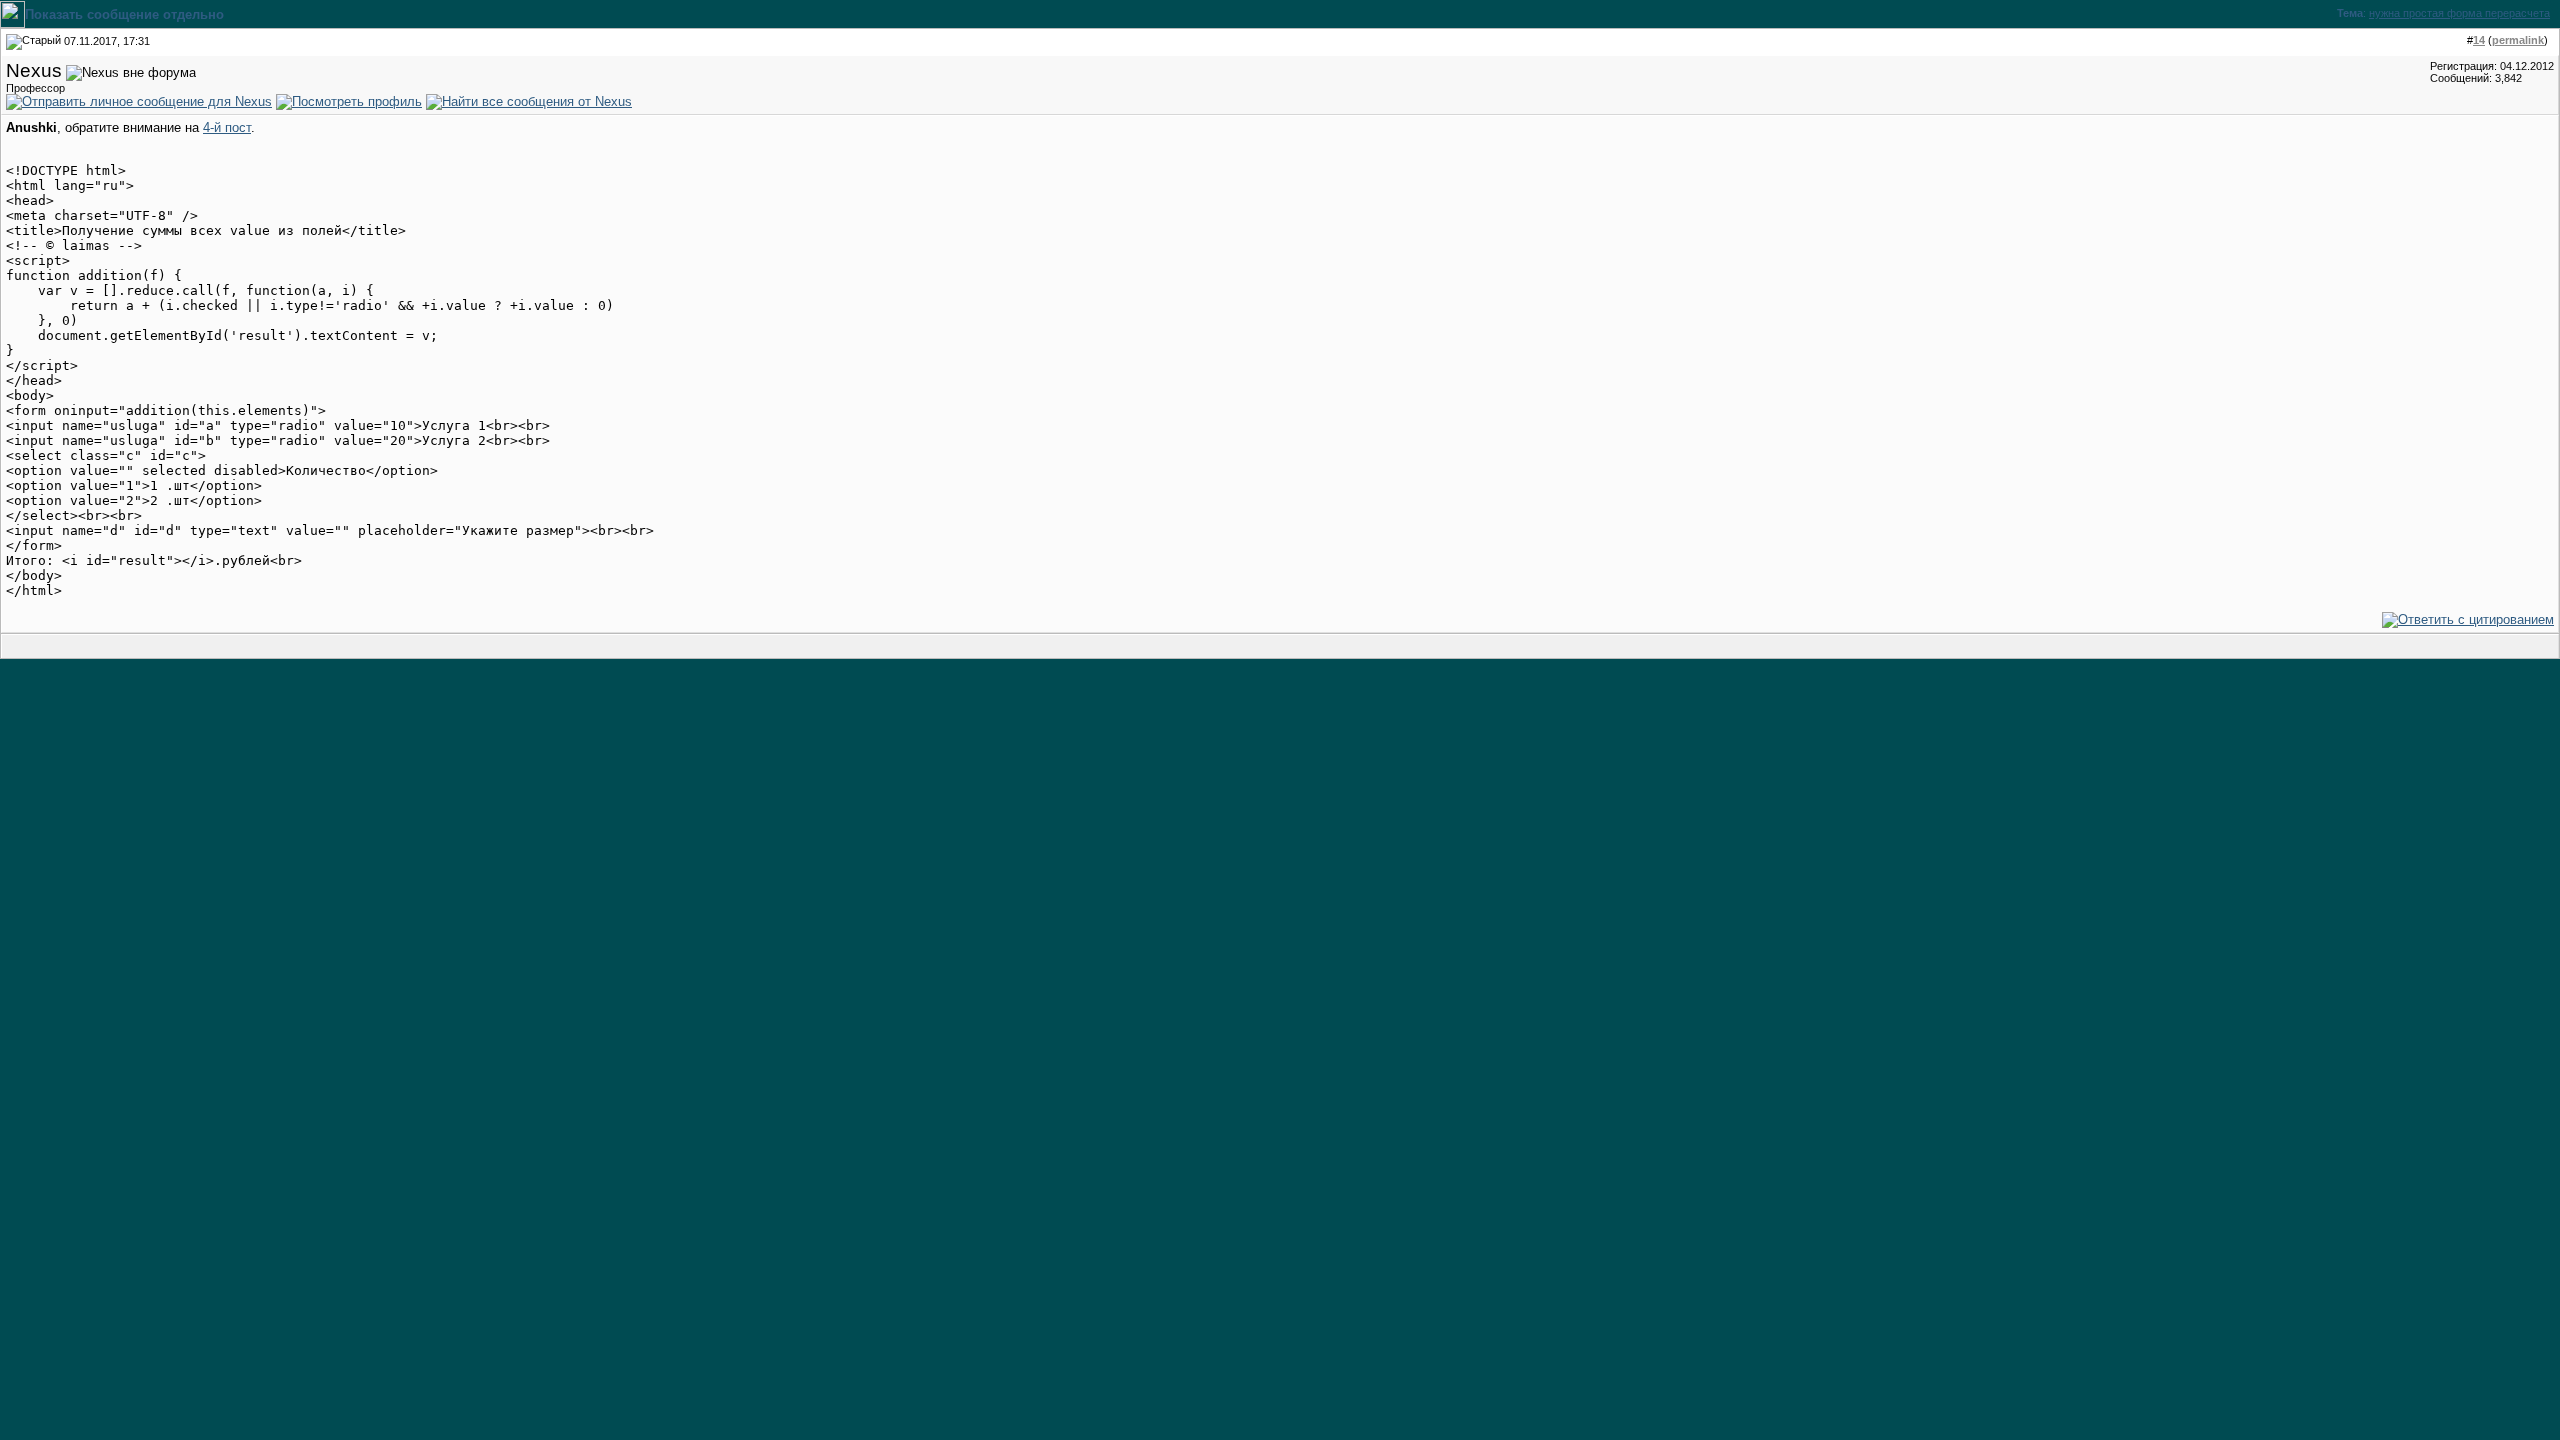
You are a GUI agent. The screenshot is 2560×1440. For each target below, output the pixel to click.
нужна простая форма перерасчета (2459, 13)
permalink (2518, 40)
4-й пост (227, 127)
